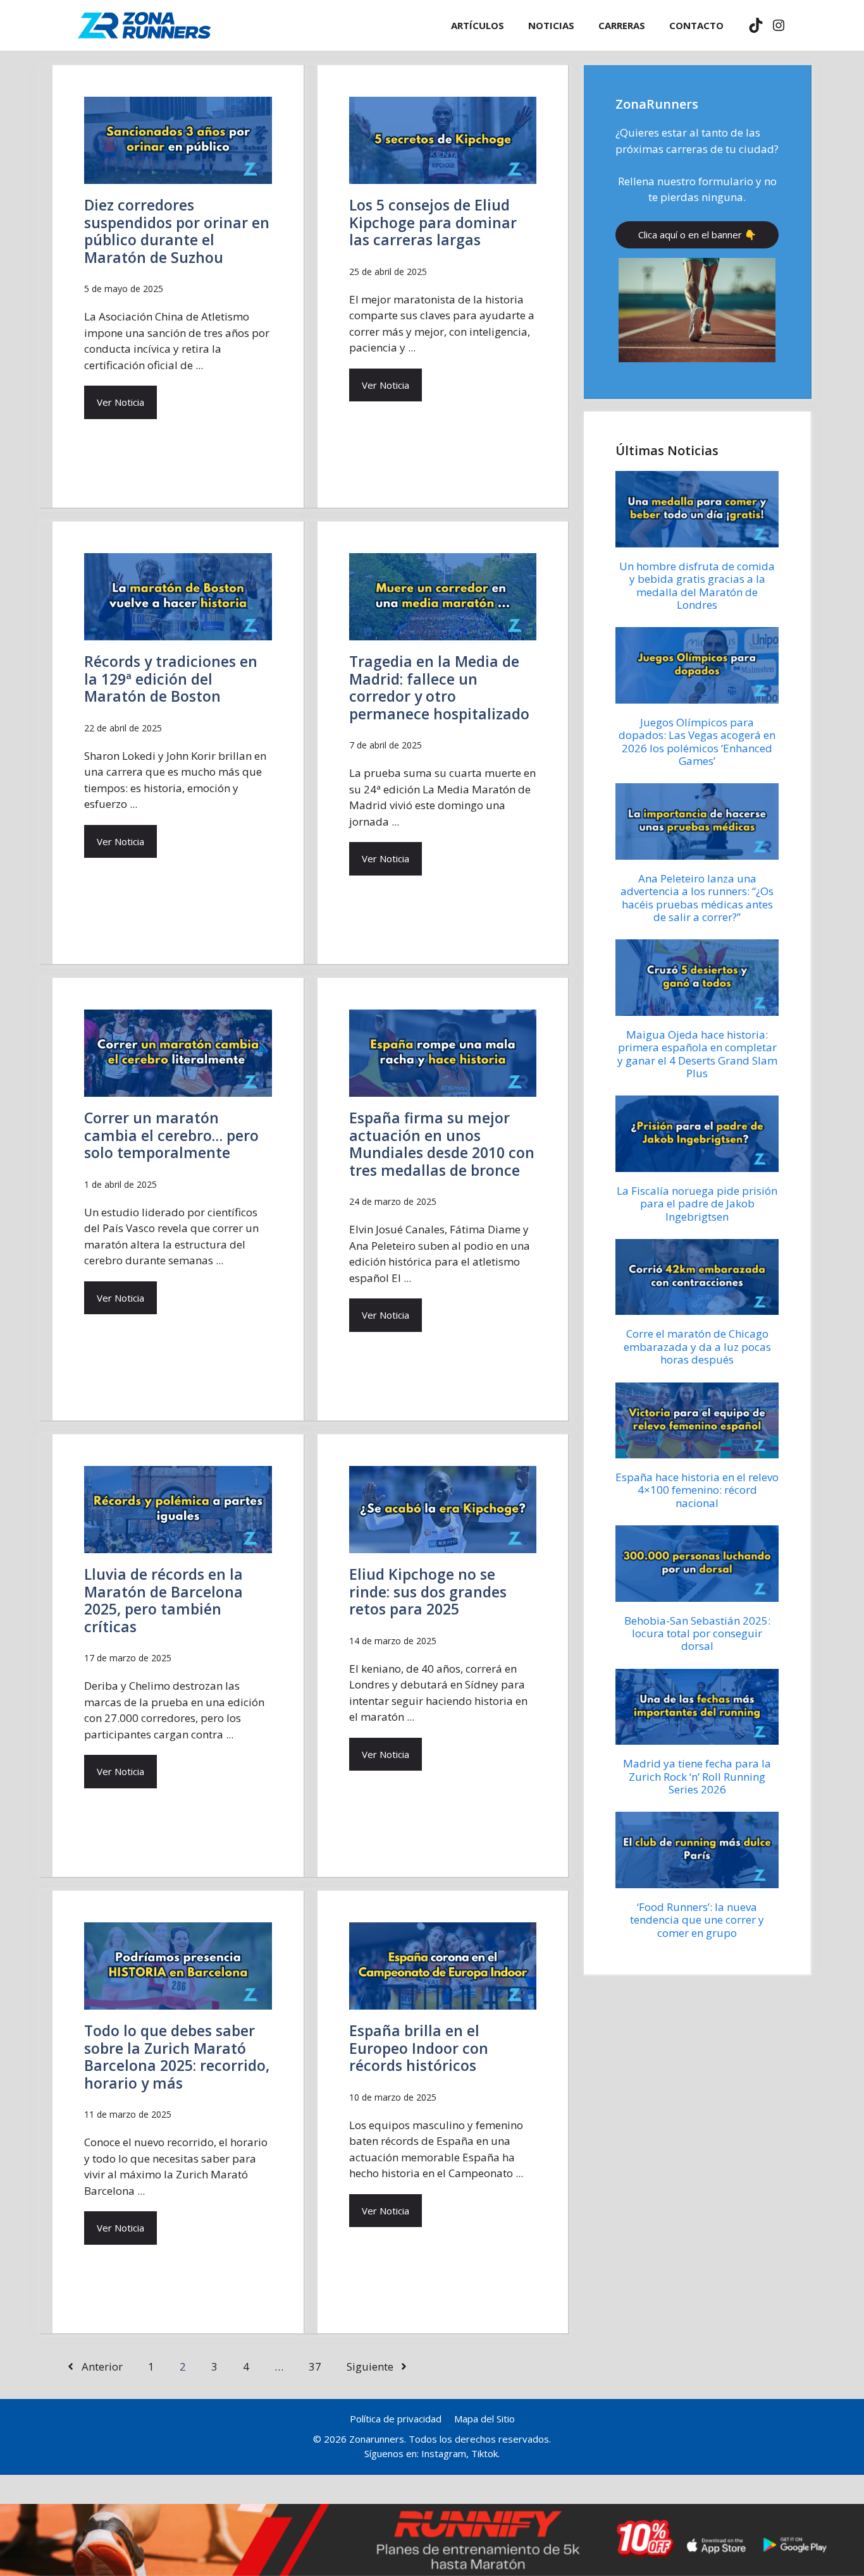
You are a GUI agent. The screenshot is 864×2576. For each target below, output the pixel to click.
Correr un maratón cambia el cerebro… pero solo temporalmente (171, 1135)
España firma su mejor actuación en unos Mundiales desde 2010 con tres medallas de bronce (442, 1144)
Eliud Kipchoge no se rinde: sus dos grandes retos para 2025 (428, 1591)
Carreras (622, 25)
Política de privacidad (396, 2419)
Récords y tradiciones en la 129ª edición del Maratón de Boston (171, 679)
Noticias (551, 25)
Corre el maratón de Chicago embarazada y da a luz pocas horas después (697, 1346)
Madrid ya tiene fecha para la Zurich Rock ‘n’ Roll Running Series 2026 (697, 1776)
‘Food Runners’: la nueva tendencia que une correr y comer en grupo (697, 1920)
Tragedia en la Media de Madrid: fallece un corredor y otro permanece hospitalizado (439, 687)
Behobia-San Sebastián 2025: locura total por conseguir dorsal (697, 1633)
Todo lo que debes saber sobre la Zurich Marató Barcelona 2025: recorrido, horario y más (177, 2057)
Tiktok (484, 2453)
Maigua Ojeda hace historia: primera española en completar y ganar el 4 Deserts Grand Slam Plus (697, 1054)
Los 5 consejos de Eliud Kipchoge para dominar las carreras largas (433, 222)
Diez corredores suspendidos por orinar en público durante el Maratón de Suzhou (177, 231)
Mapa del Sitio (484, 2419)
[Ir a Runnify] (432, 2540)
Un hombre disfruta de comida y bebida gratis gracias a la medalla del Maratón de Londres (697, 585)
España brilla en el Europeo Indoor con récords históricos (419, 2048)
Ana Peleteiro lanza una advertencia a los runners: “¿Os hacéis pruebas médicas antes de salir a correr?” (697, 898)
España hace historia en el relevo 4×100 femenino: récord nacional (697, 1490)
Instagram (444, 2453)
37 (315, 2366)
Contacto (696, 25)
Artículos (478, 25)
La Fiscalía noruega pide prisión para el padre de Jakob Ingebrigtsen (697, 1204)
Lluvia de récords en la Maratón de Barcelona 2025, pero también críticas (164, 1600)
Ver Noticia (120, 402)
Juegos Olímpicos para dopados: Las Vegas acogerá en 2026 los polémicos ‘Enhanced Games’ (697, 742)
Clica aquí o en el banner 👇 (697, 235)
